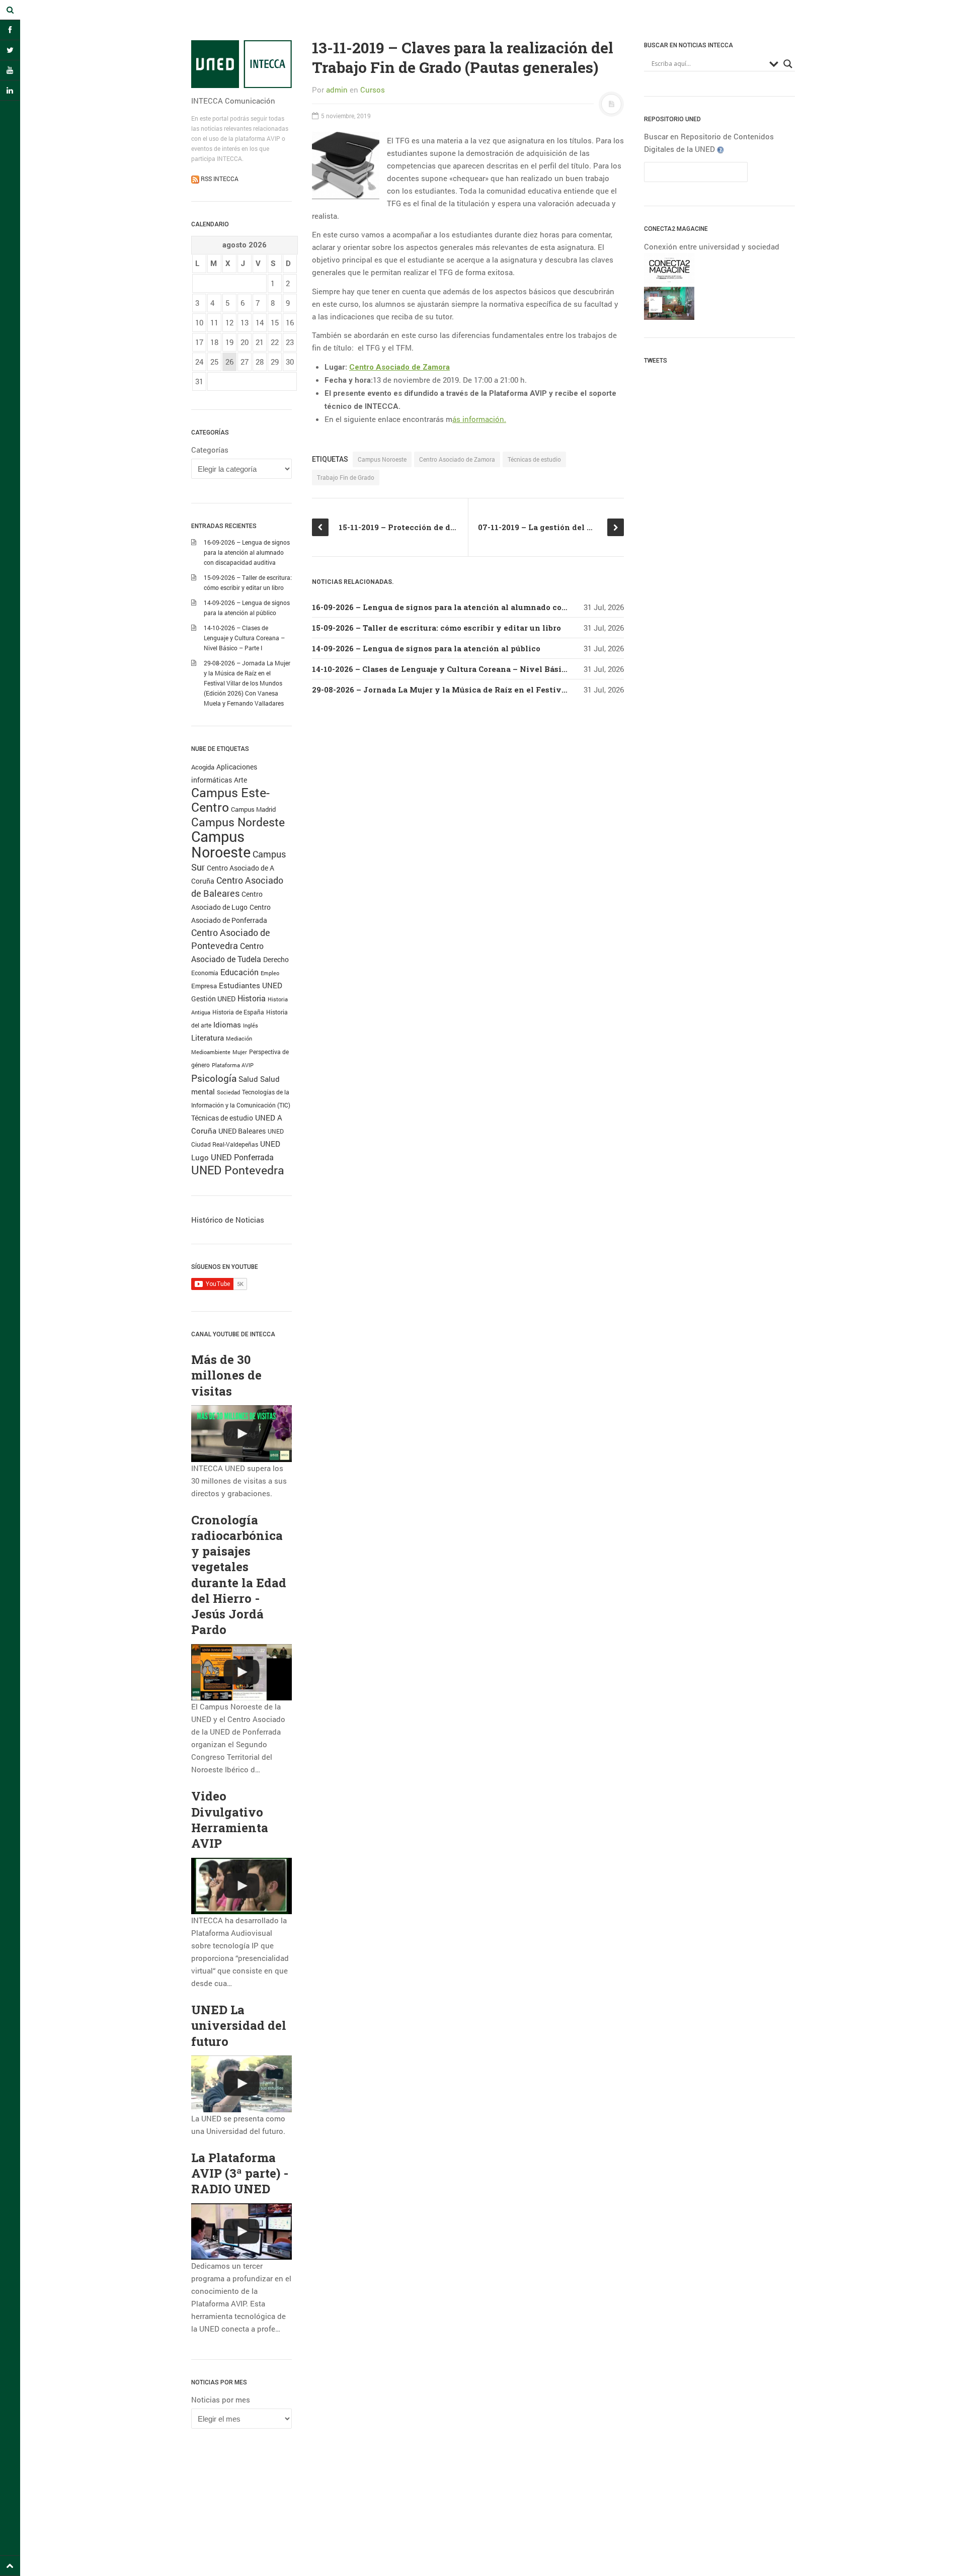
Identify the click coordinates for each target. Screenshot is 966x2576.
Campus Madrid (253, 809)
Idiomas (227, 1024)
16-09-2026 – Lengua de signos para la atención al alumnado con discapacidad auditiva (247, 552)
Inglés (251, 1025)
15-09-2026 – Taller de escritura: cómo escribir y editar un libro (436, 628)
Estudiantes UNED (251, 985)
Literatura (208, 1038)
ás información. (479, 419)
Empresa (204, 986)
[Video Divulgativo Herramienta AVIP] (242, 1886)
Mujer (240, 1052)
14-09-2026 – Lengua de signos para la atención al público (426, 648)
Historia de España (238, 1012)
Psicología (214, 1078)
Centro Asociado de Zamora (399, 367)
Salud (248, 1079)
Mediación (239, 1039)
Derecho (276, 959)
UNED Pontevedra (238, 1170)
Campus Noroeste (221, 844)
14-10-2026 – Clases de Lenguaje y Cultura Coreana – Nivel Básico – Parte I (244, 638)
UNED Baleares (242, 1131)
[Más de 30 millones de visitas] (242, 1434)
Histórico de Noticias (228, 1220)
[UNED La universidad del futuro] (242, 2084)
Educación (239, 972)
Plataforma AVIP (233, 1065)
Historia (252, 998)
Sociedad (228, 1092)
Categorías (210, 450)
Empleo (270, 973)
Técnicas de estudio (222, 1118)
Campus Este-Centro (230, 800)
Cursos (373, 90)
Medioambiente (211, 1052)
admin (337, 90)
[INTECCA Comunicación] (242, 64)
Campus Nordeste (238, 822)
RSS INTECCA (219, 179)
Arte (240, 780)
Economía (205, 973)
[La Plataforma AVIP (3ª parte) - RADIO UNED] (242, 2232)
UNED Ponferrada (242, 1157)
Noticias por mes (221, 2399)
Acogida (203, 767)
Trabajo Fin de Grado (346, 477)
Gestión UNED (213, 999)
